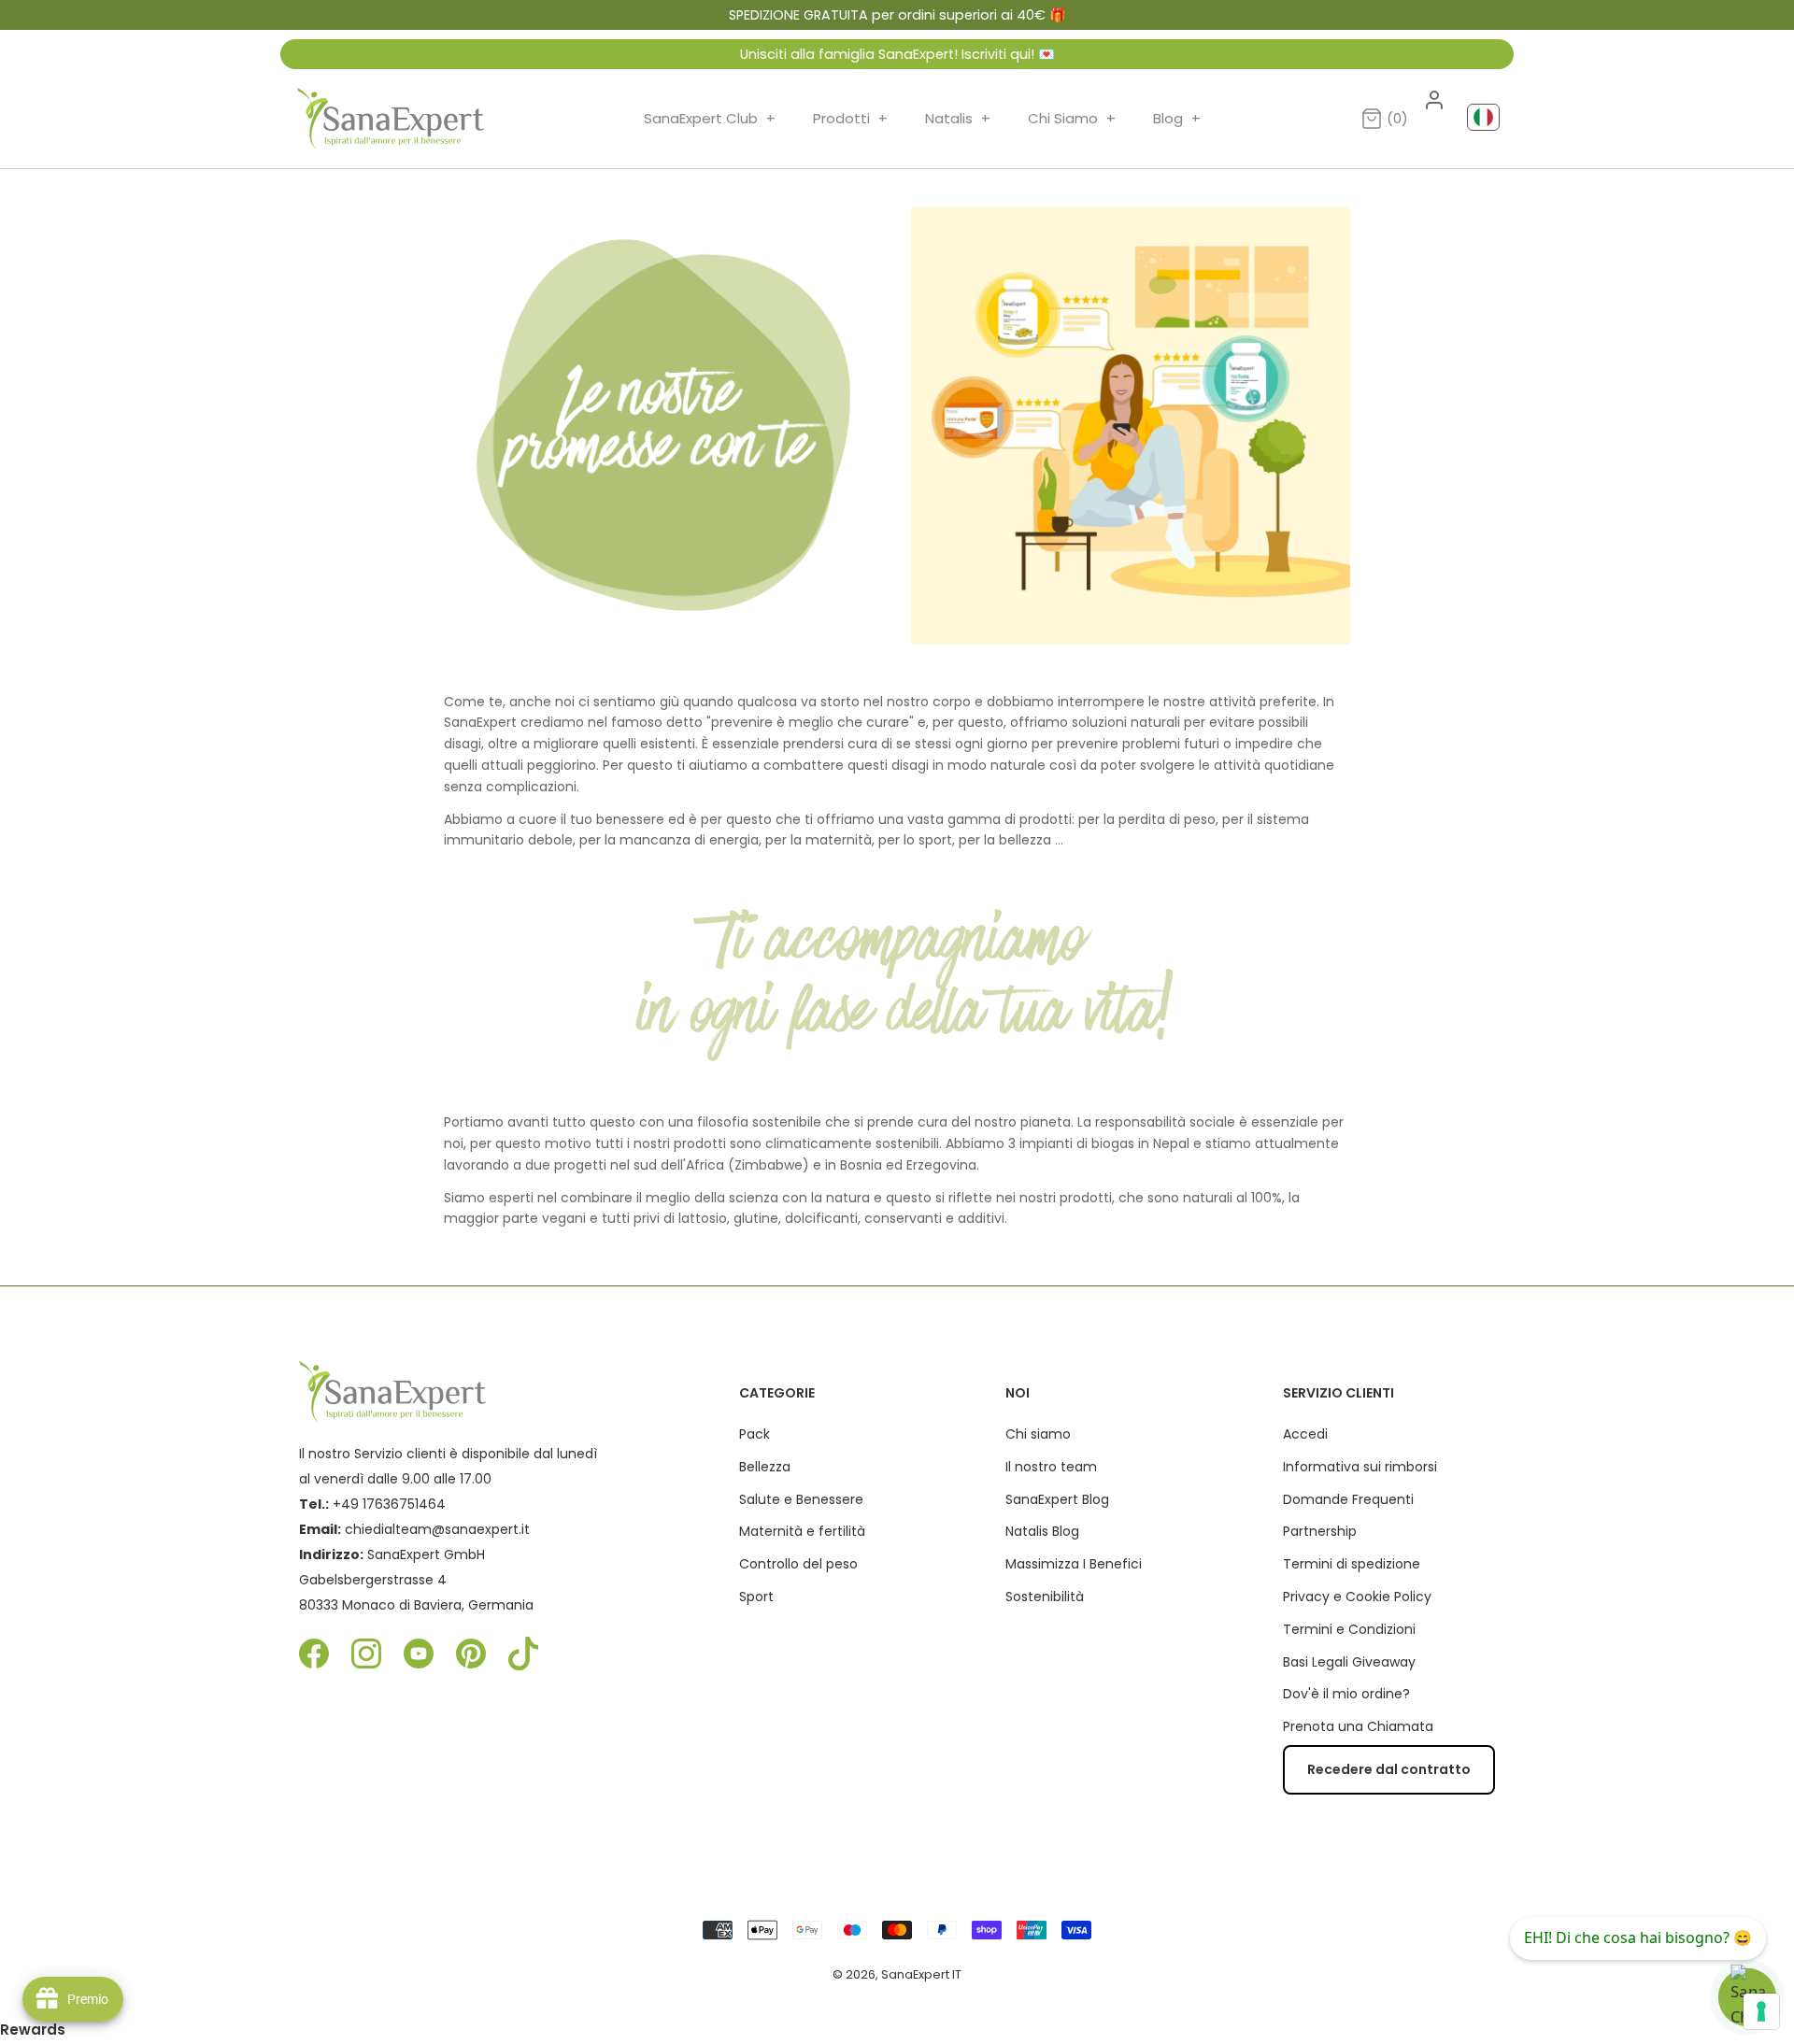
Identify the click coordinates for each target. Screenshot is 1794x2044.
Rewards (33, 2030)
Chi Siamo (1072, 118)
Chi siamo (1038, 1434)
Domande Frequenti (1348, 1499)
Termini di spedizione (1352, 1564)
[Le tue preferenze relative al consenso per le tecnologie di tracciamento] (1761, 2011)
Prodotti (850, 118)
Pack (755, 1434)
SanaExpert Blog (1057, 1499)
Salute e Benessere (801, 1499)
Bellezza (765, 1467)
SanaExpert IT (921, 1974)
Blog (1177, 118)
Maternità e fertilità (802, 1531)
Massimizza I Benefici (1074, 1564)
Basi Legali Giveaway (1349, 1662)
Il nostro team (1051, 1467)
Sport (756, 1597)
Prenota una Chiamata (1358, 1726)
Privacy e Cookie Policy (1357, 1597)
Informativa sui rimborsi (1360, 1467)
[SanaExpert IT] (391, 119)
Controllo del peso (798, 1564)
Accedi (1305, 1434)
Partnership (1320, 1531)
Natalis (958, 118)
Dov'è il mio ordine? (1346, 1694)
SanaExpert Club (710, 118)
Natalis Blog (1042, 1531)
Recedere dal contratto (1389, 1769)
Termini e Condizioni (1349, 1629)
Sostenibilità (1045, 1597)
